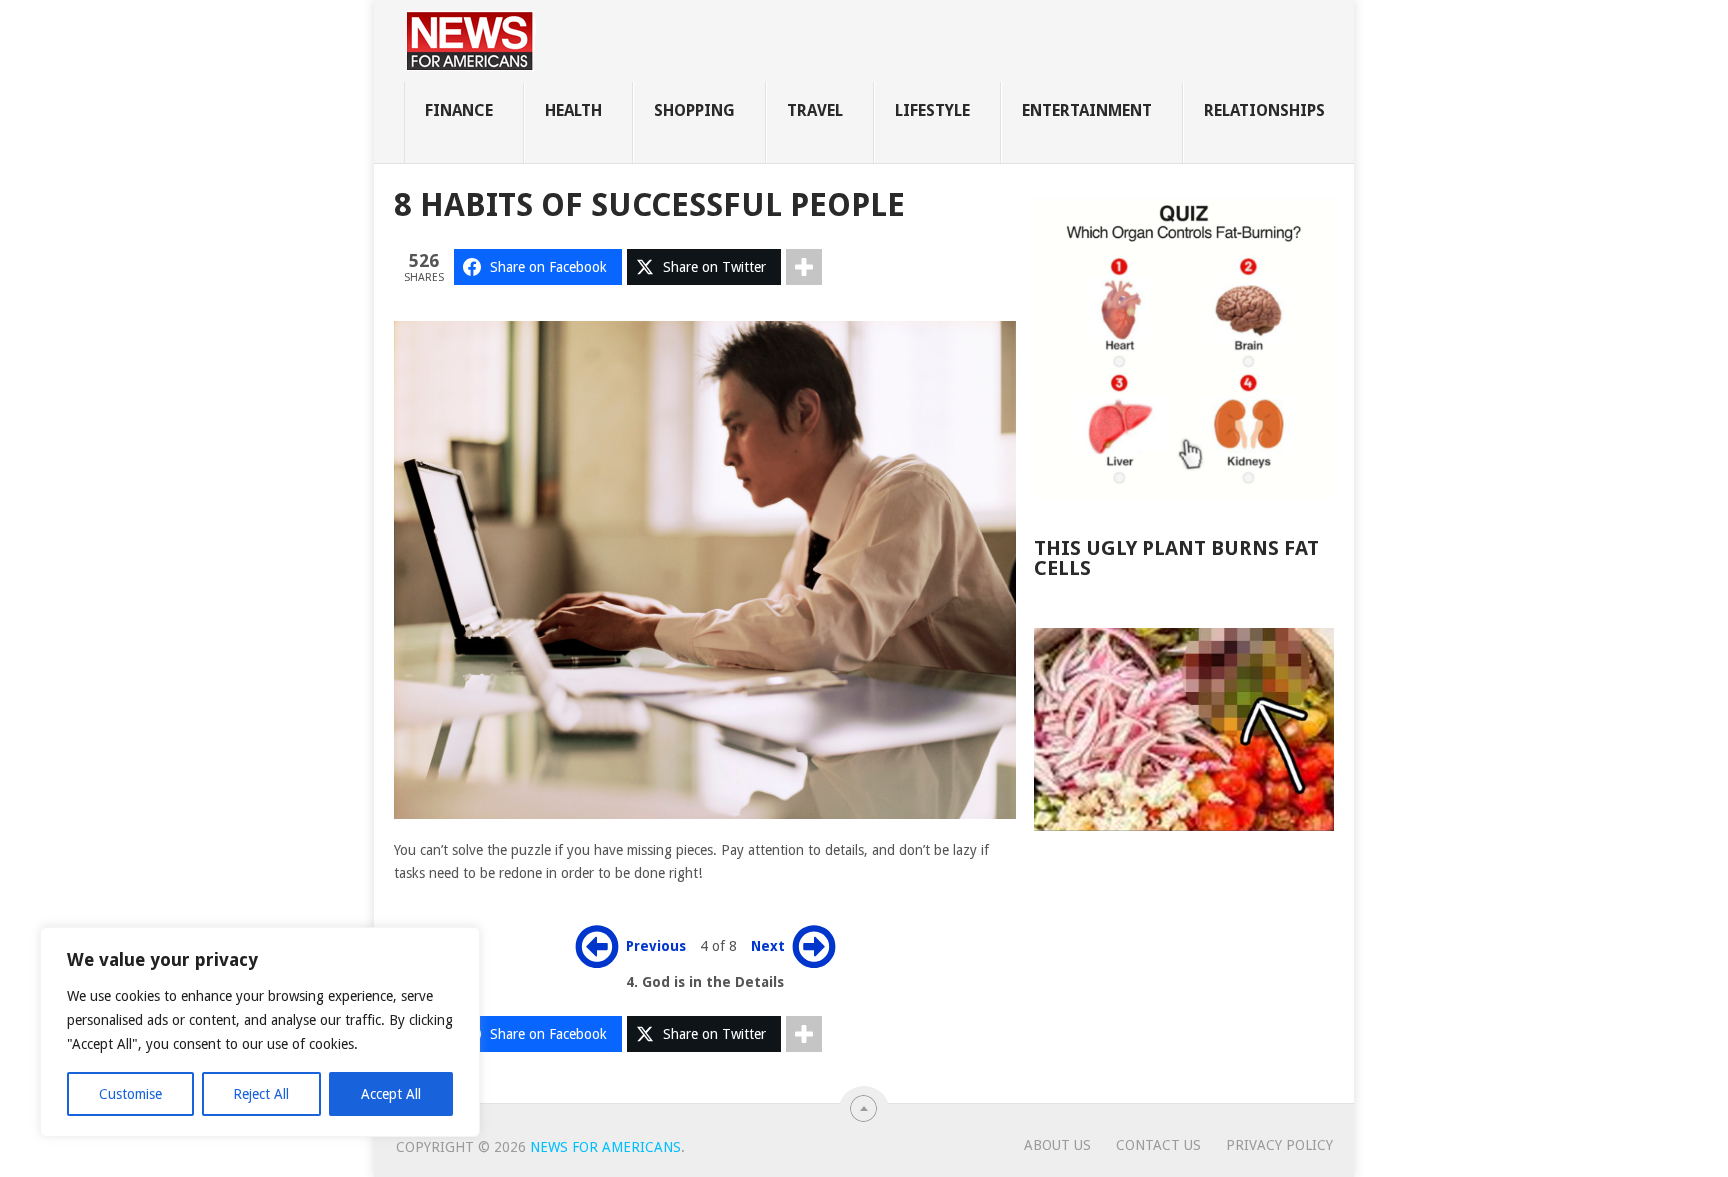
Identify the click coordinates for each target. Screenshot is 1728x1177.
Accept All (391, 1094)
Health (573, 110)
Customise (130, 1094)
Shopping (694, 110)
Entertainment (1087, 110)
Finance (459, 110)
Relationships (1264, 110)
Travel (815, 110)
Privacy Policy (1279, 1145)
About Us (1057, 1145)
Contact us (1158, 1145)
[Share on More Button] (804, 267)
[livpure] (1184, 348)
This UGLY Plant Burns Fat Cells (1176, 558)
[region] (260, 1032)
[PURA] (1184, 729)
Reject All (261, 1094)
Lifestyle (932, 110)
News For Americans (605, 1147)
